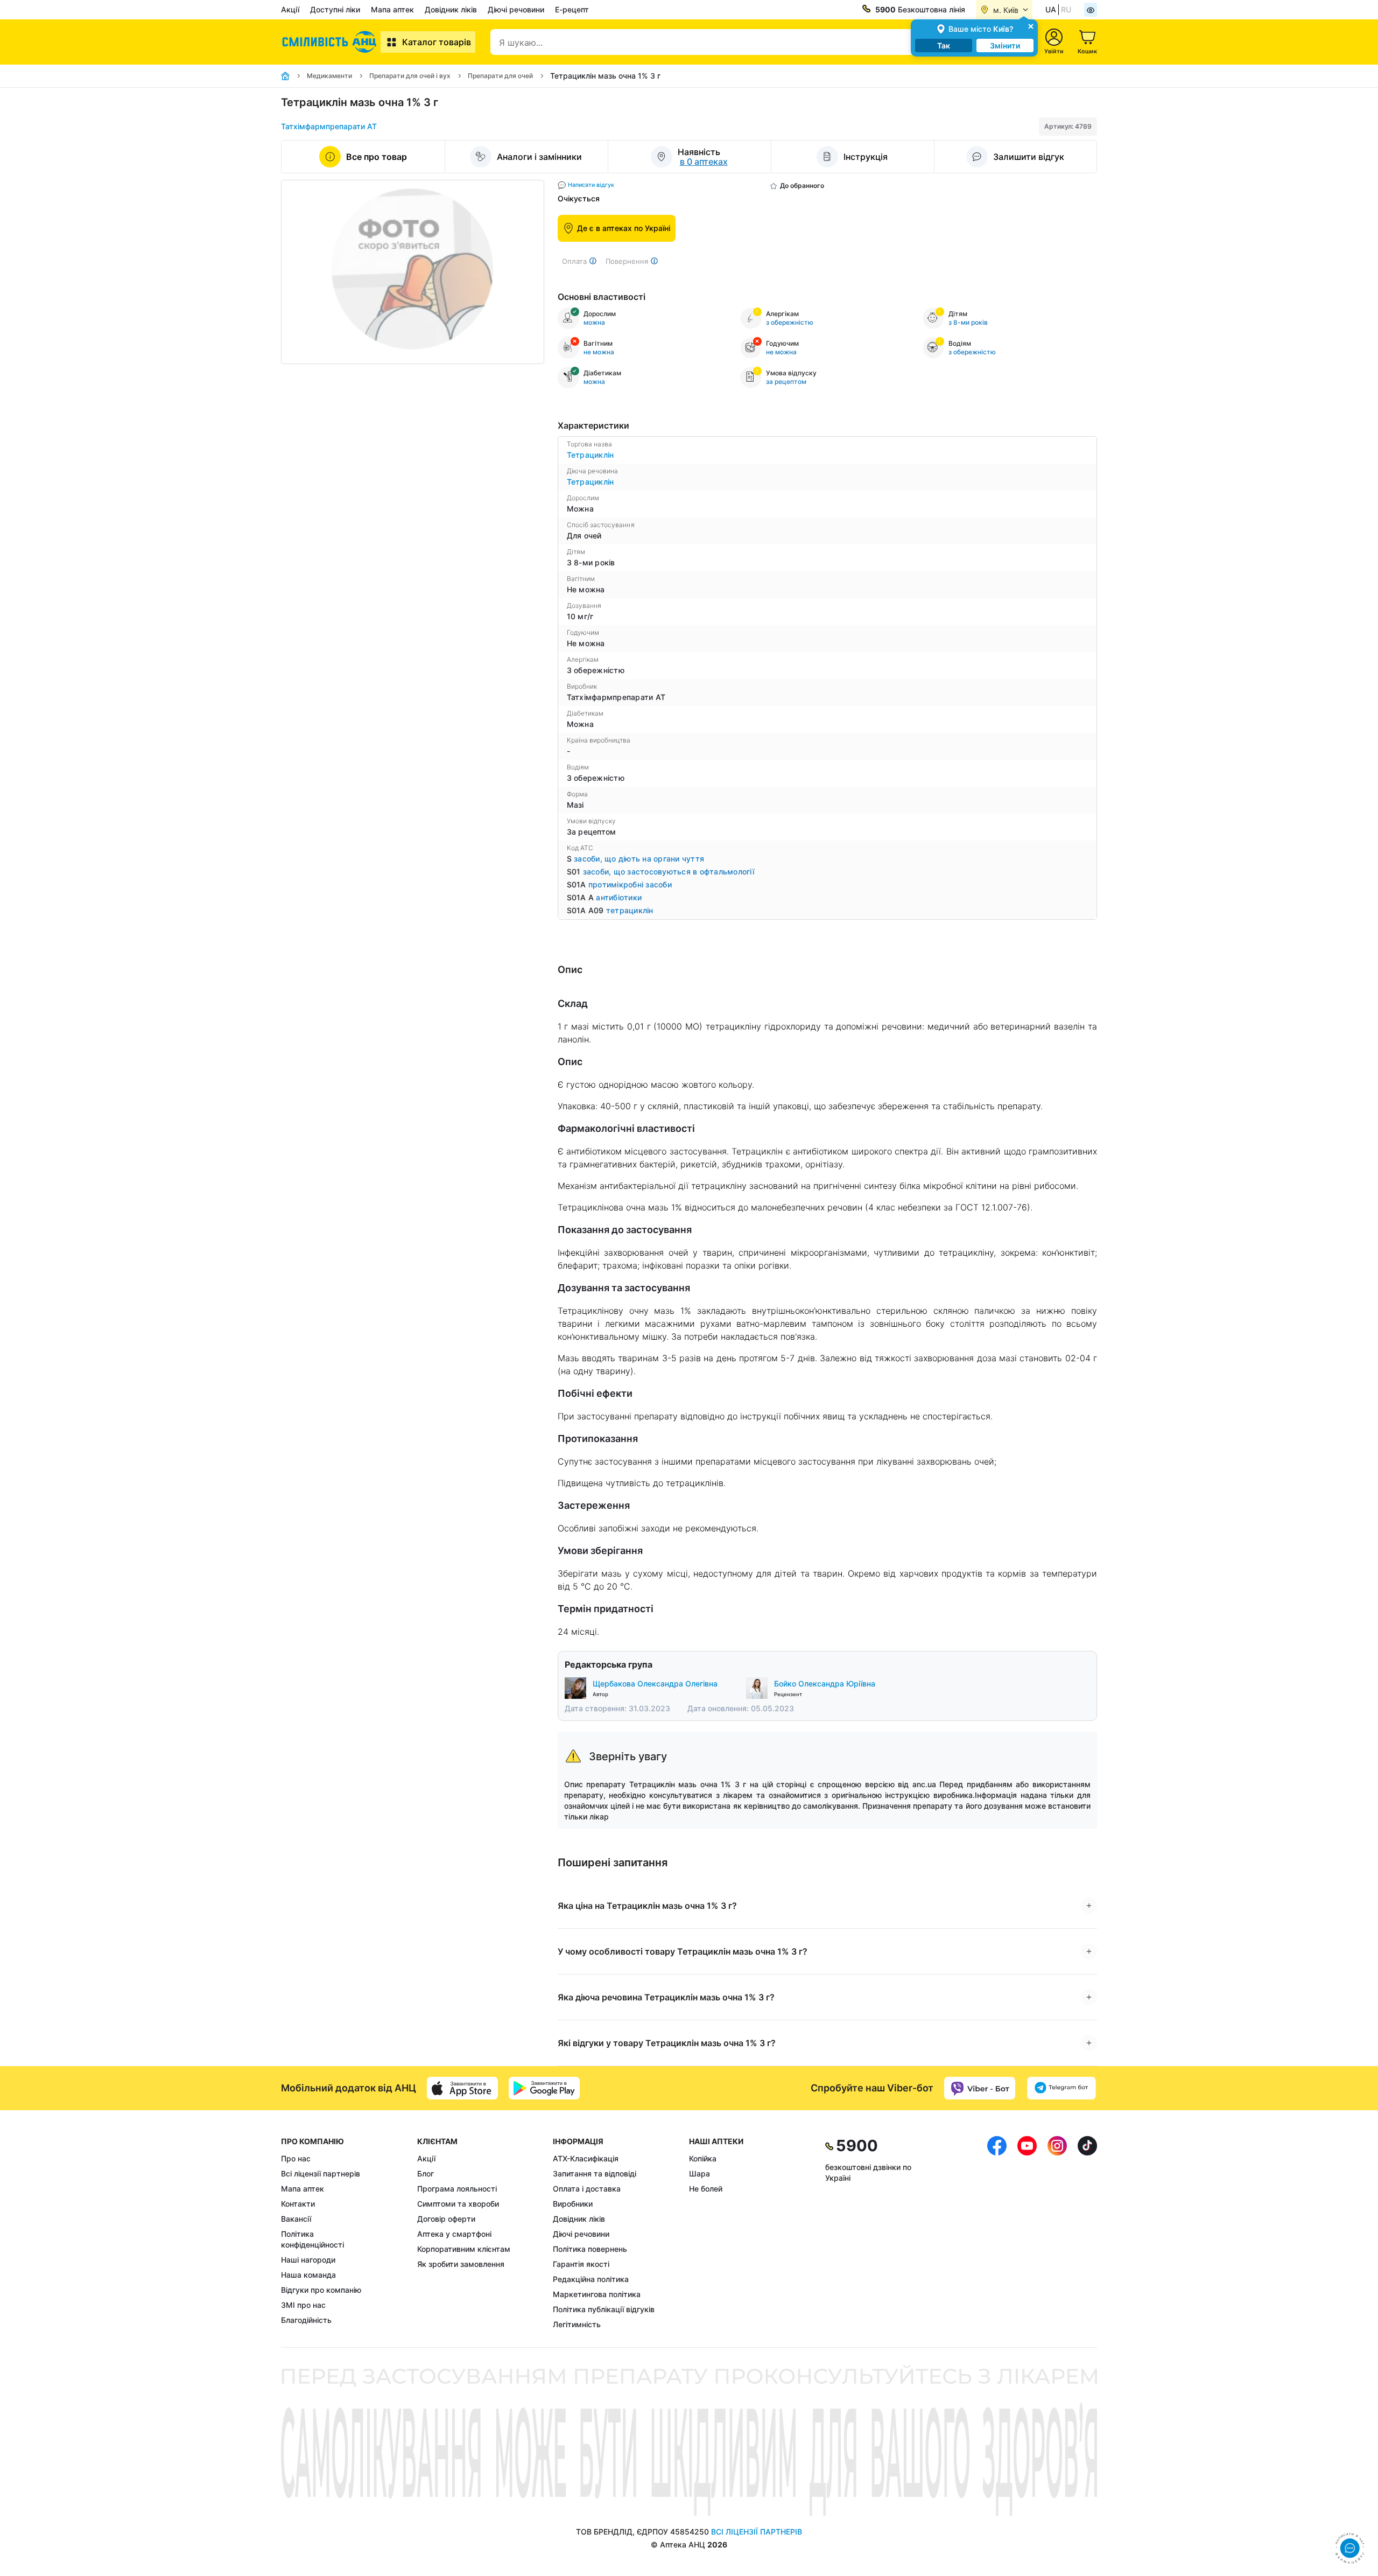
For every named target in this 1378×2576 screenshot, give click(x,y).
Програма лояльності (457, 2189)
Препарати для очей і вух (410, 76)
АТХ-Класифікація (586, 2158)
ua (1051, 9)
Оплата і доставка (587, 2189)
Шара (699, 2173)
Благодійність (306, 2320)
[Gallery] (413, 272)
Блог (426, 2173)
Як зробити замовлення (461, 2264)
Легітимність (577, 2324)
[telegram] (1061, 2088)
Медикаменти (329, 76)
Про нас (296, 2158)
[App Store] (462, 2088)
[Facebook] (997, 2233)
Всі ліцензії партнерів (321, 2173)
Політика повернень (590, 2249)
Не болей (706, 2189)
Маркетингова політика (597, 2294)
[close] (1031, 26)
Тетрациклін (590, 455)
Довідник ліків (451, 9)
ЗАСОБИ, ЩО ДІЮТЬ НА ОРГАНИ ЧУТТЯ (639, 859)
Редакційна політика (591, 2279)
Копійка (703, 2158)
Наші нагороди (308, 2260)
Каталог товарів (437, 42)
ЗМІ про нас (303, 2305)
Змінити (1005, 45)
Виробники (573, 2204)
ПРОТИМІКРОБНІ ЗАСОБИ (630, 884)
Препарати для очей (500, 76)
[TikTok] (1087, 2233)
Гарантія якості (581, 2264)
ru (1066, 9)
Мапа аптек (392, 9)
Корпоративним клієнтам (464, 2249)
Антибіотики (619, 897)
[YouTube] (1027, 2233)
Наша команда (308, 2275)
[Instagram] (1057, 2233)
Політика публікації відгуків (604, 2309)
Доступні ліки (335, 9)
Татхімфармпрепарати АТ (329, 126)
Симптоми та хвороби (458, 2204)
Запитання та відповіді (595, 2173)
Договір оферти (446, 2219)
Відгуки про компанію (321, 2290)
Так (944, 45)
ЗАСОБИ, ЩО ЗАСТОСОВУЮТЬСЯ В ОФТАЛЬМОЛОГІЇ (669, 871)
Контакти (298, 2204)
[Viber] (980, 2088)
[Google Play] (544, 2088)
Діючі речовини (516, 9)
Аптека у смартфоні (454, 2234)
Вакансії (296, 2219)
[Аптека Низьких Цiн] (331, 42)
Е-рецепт (572, 9)
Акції (290, 9)
